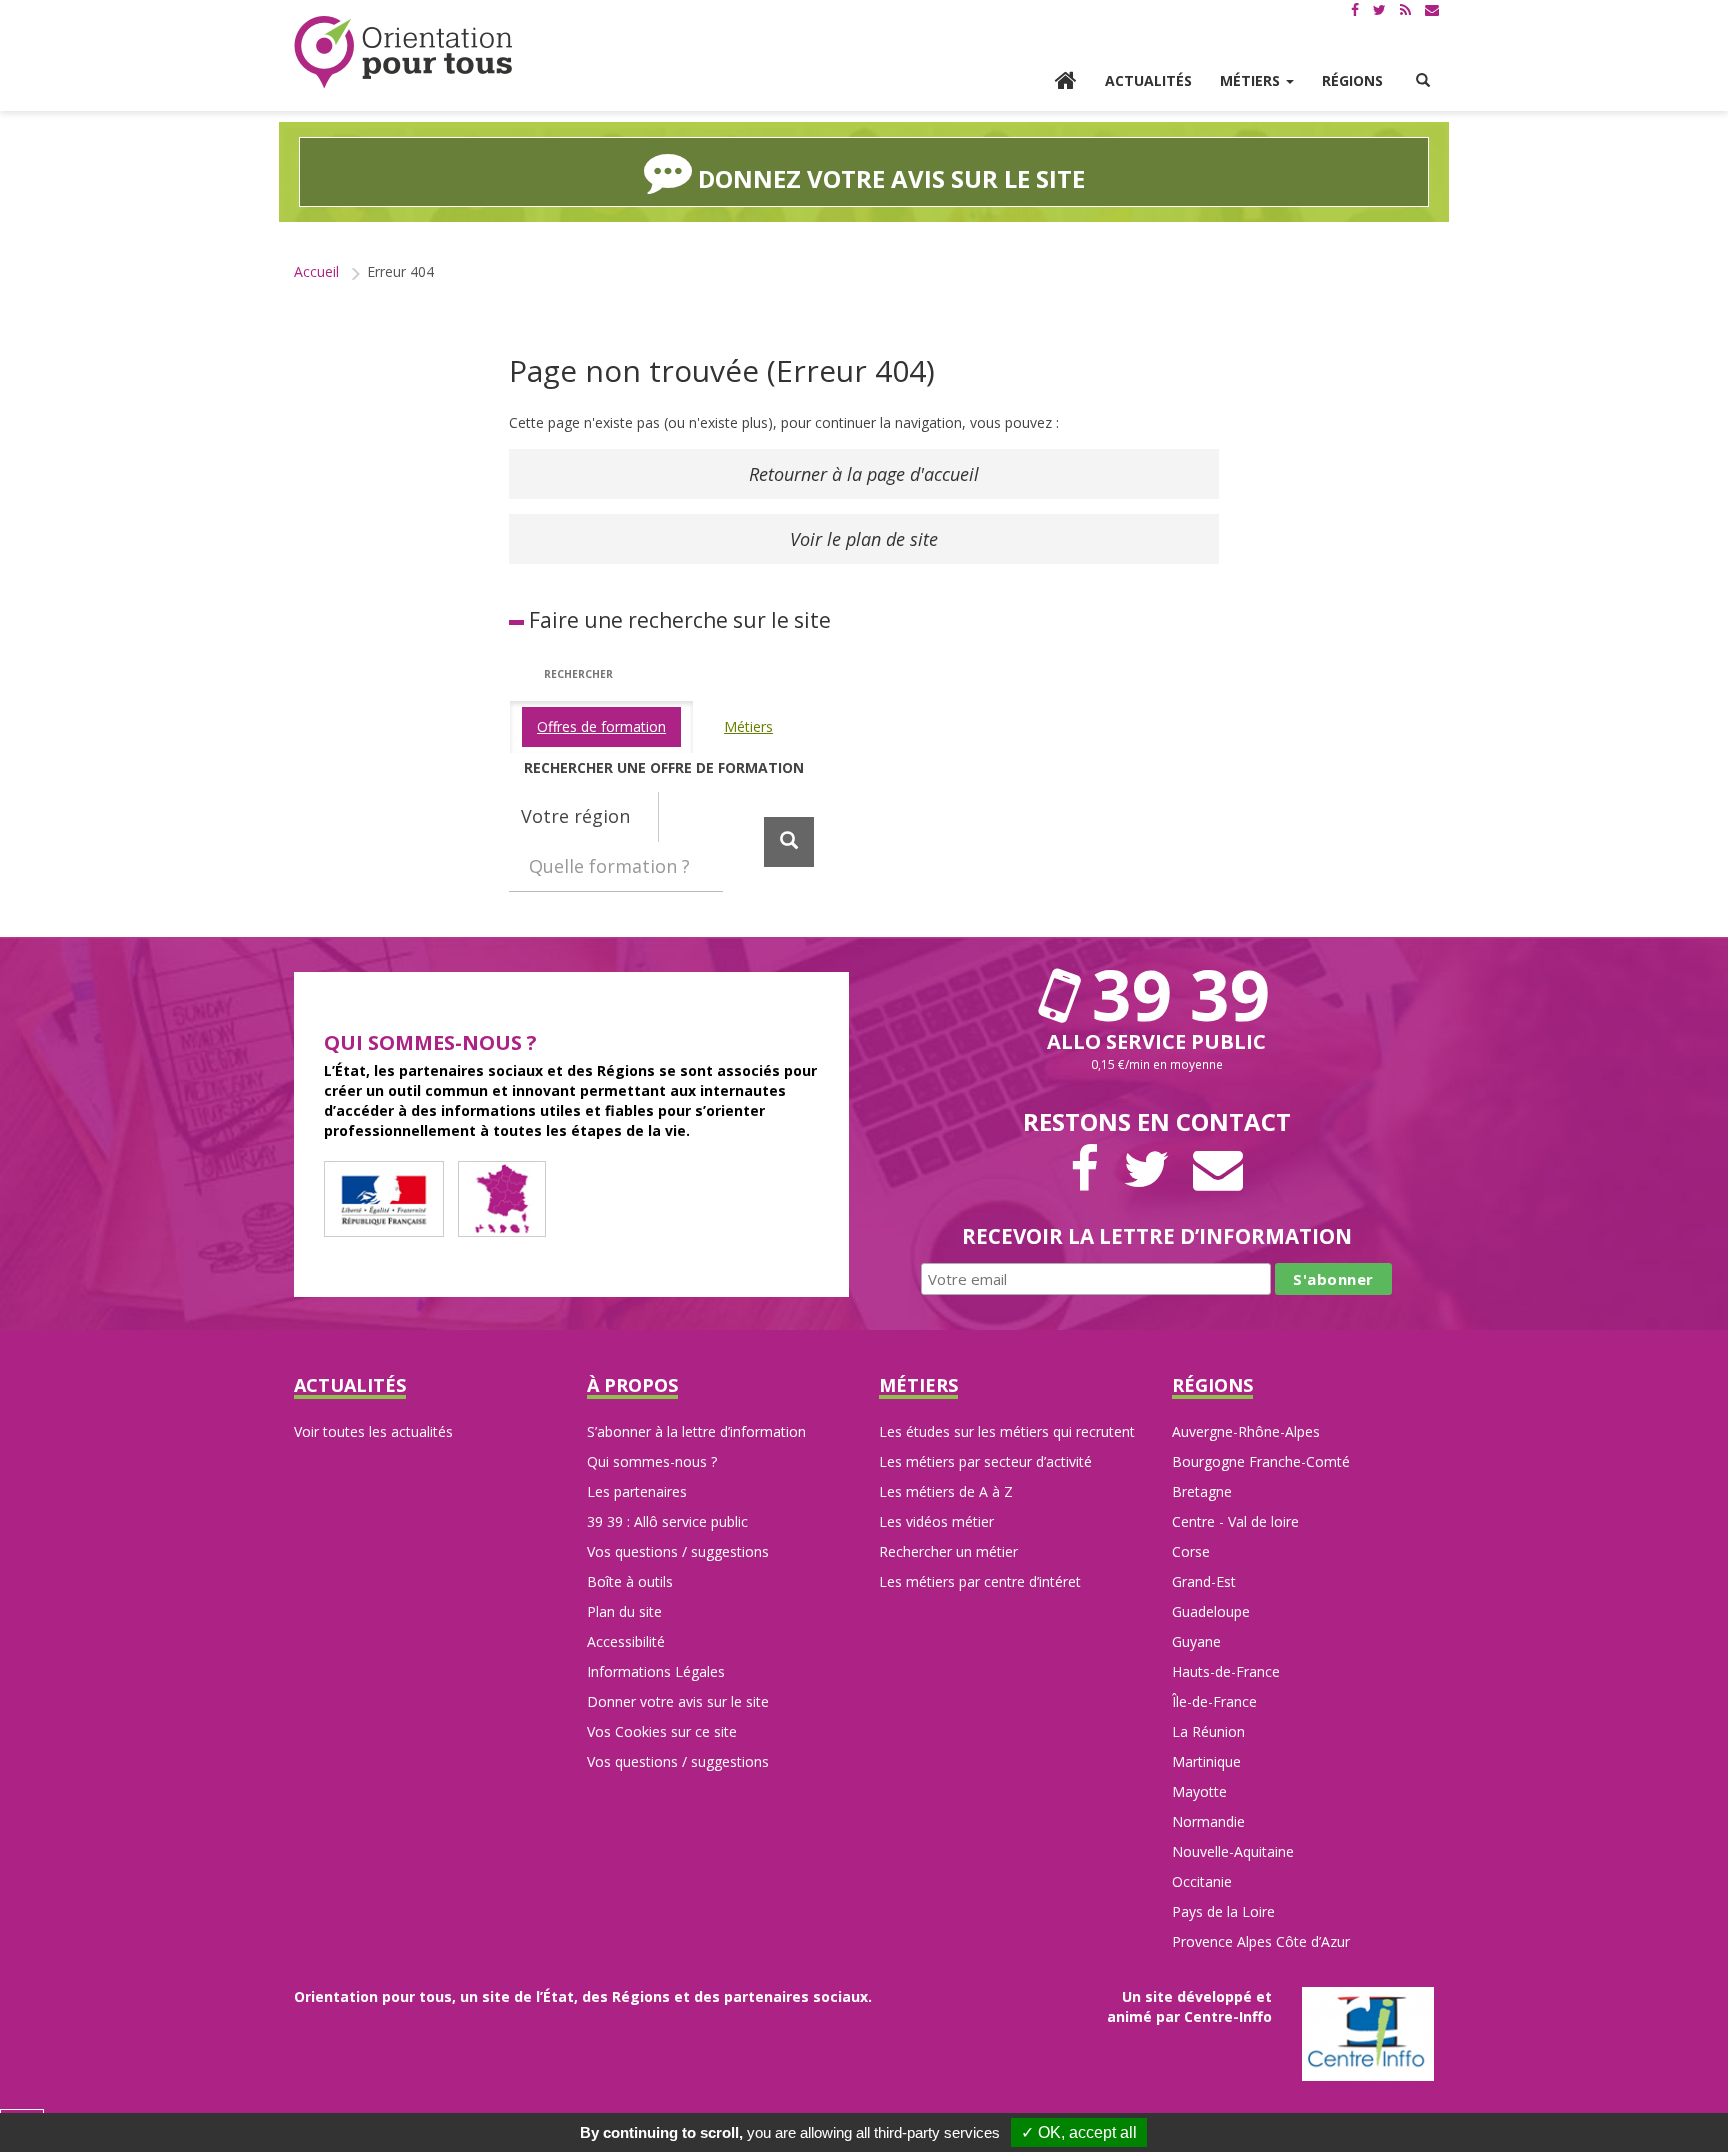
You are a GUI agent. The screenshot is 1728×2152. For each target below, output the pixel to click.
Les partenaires (637, 1491)
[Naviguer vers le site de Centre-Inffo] (1368, 2032)
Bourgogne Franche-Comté (1261, 1461)
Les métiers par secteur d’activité (985, 1461)
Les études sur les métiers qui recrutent (1007, 1431)
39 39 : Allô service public (667, 1521)
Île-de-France (1214, 1701)
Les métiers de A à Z (946, 1491)
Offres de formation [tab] (601, 726)
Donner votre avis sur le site (678, 1701)
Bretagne (1202, 1491)
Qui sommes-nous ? (652, 1461)
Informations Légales (656, 1671)
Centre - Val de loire (1235, 1521)
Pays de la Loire (1223, 1911)
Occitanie (1202, 1881)
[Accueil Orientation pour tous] (404, 52)
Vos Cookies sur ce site (662, 1731)
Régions (1352, 80)
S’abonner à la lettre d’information (696, 1431)
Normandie (1208, 1821)
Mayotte (1199, 1791)
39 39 (1172, 994)
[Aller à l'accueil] (1066, 83)
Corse (1191, 1551)
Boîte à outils (630, 1581)
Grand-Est (1204, 1581)
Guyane (1196, 1641)
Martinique (1206, 1761)
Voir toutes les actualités (373, 1431)
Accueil (316, 271)
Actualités (1148, 80)
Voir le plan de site (864, 539)
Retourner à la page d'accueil (864, 474)
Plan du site (624, 1611)
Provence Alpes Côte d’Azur (1261, 1941)
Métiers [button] (1252, 80)
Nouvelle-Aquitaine (1233, 1851)
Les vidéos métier (936, 1521)
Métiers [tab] (748, 726)
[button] (1423, 81)
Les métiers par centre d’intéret (980, 1581)
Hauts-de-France (1226, 1671)
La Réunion (1208, 1731)
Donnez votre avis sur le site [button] (888, 178)
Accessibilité (626, 1641)
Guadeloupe (1211, 1611)
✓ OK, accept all (1079, 2132)
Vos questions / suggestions (678, 1551)
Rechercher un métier (948, 1551)
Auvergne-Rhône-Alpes (1246, 1431)
